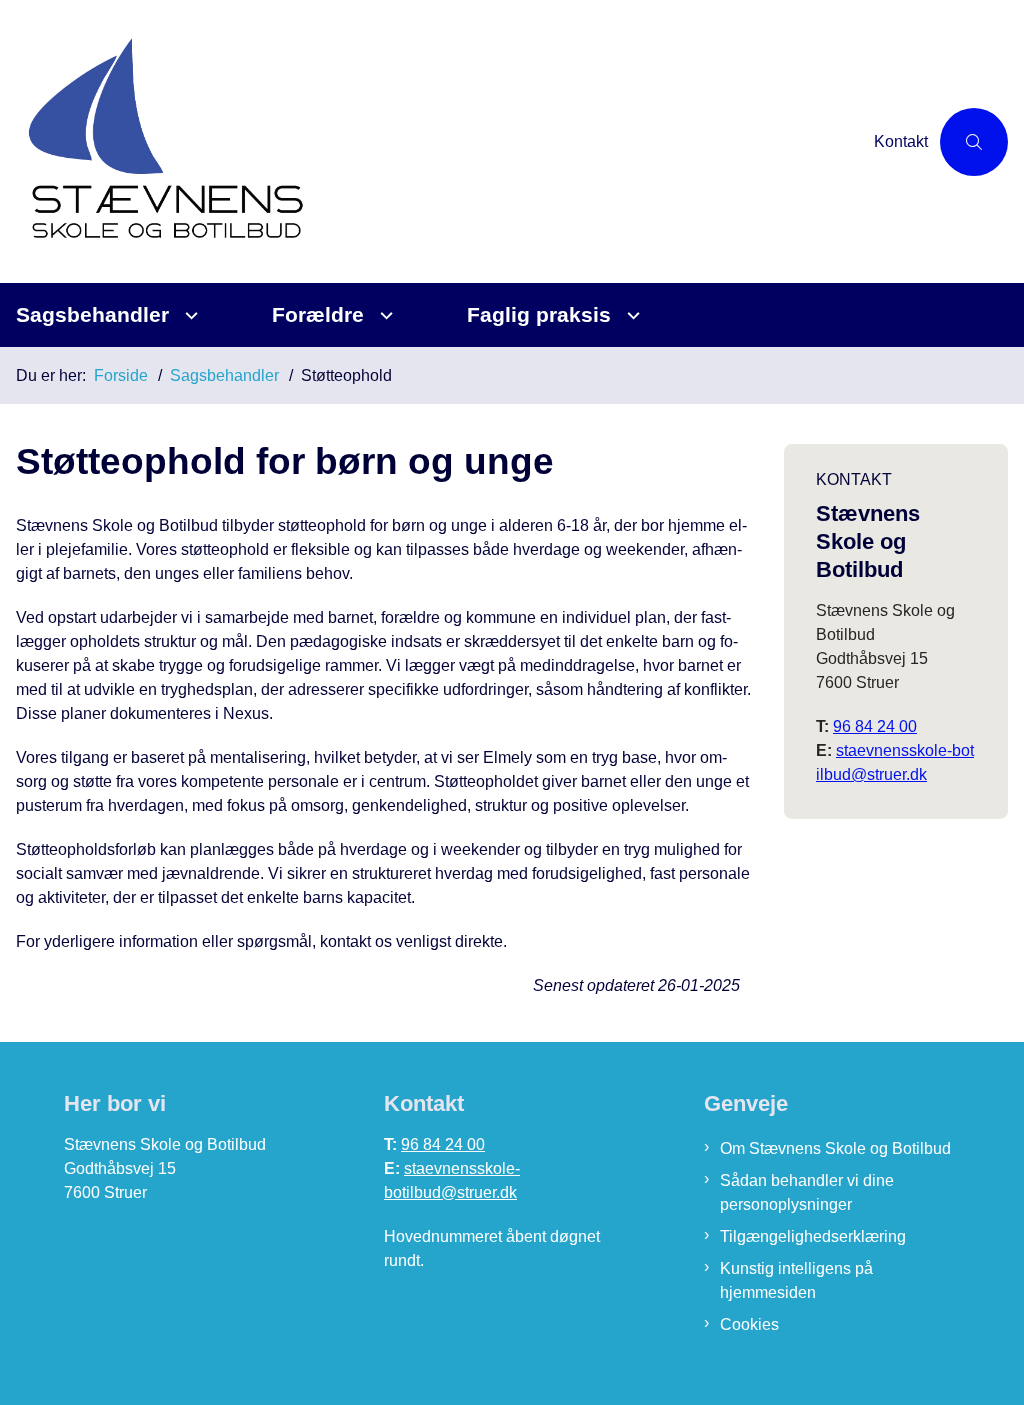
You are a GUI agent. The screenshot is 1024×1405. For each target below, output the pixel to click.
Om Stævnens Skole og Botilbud (835, 1148)
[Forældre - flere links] (383, 315)
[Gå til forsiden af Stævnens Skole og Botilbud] (431, 141)
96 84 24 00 (875, 726)
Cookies (749, 1324)
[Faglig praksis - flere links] (630, 315)
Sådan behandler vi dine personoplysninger (807, 1192)
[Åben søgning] (974, 142)
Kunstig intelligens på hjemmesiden (796, 1280)
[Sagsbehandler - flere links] (188, 315)
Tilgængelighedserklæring (813, 1236)
